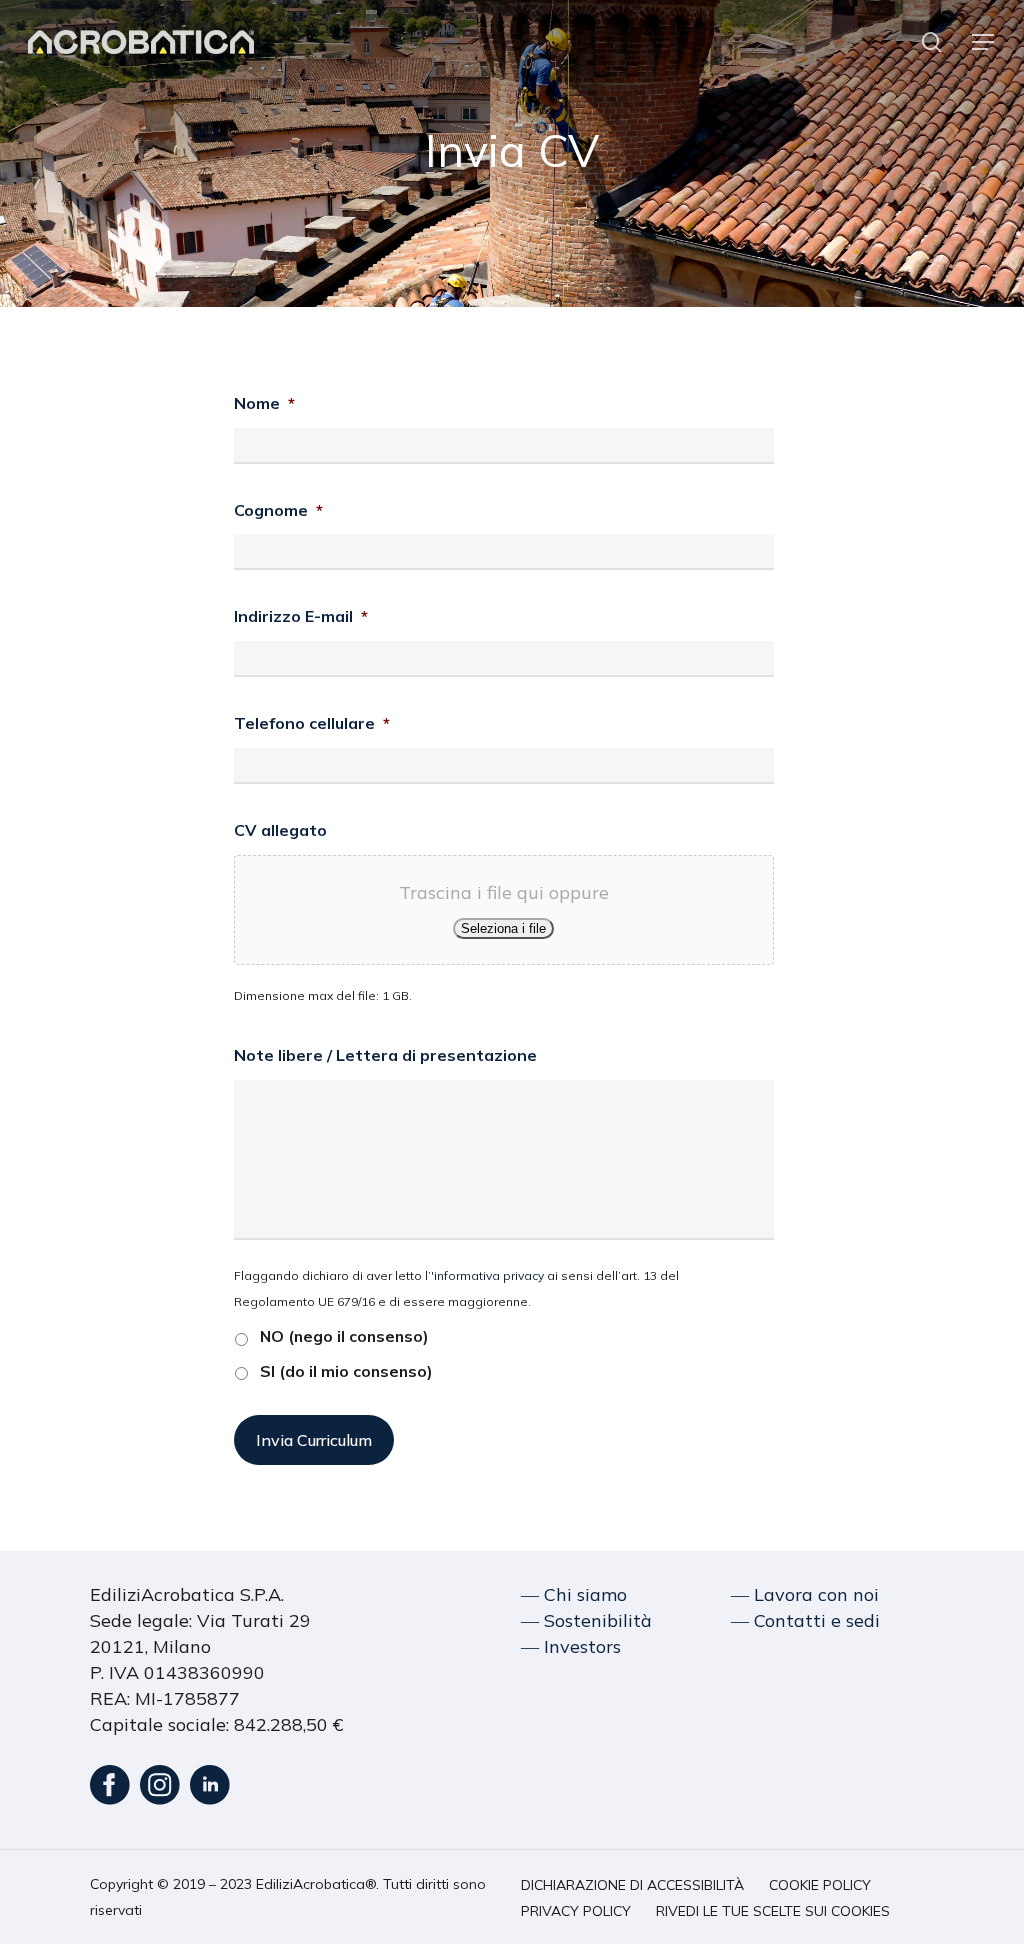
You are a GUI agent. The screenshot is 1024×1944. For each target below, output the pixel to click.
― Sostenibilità (586, 1620)
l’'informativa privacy (484, 1275)
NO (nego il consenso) (344, 1336)
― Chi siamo (574, 1594)
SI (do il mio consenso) (346, 1371)
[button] (984, 42)
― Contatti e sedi (805, 1620)
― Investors (571, 1646)
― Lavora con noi (805, 1594)
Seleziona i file (503, 928)
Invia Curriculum (314, 1440)
